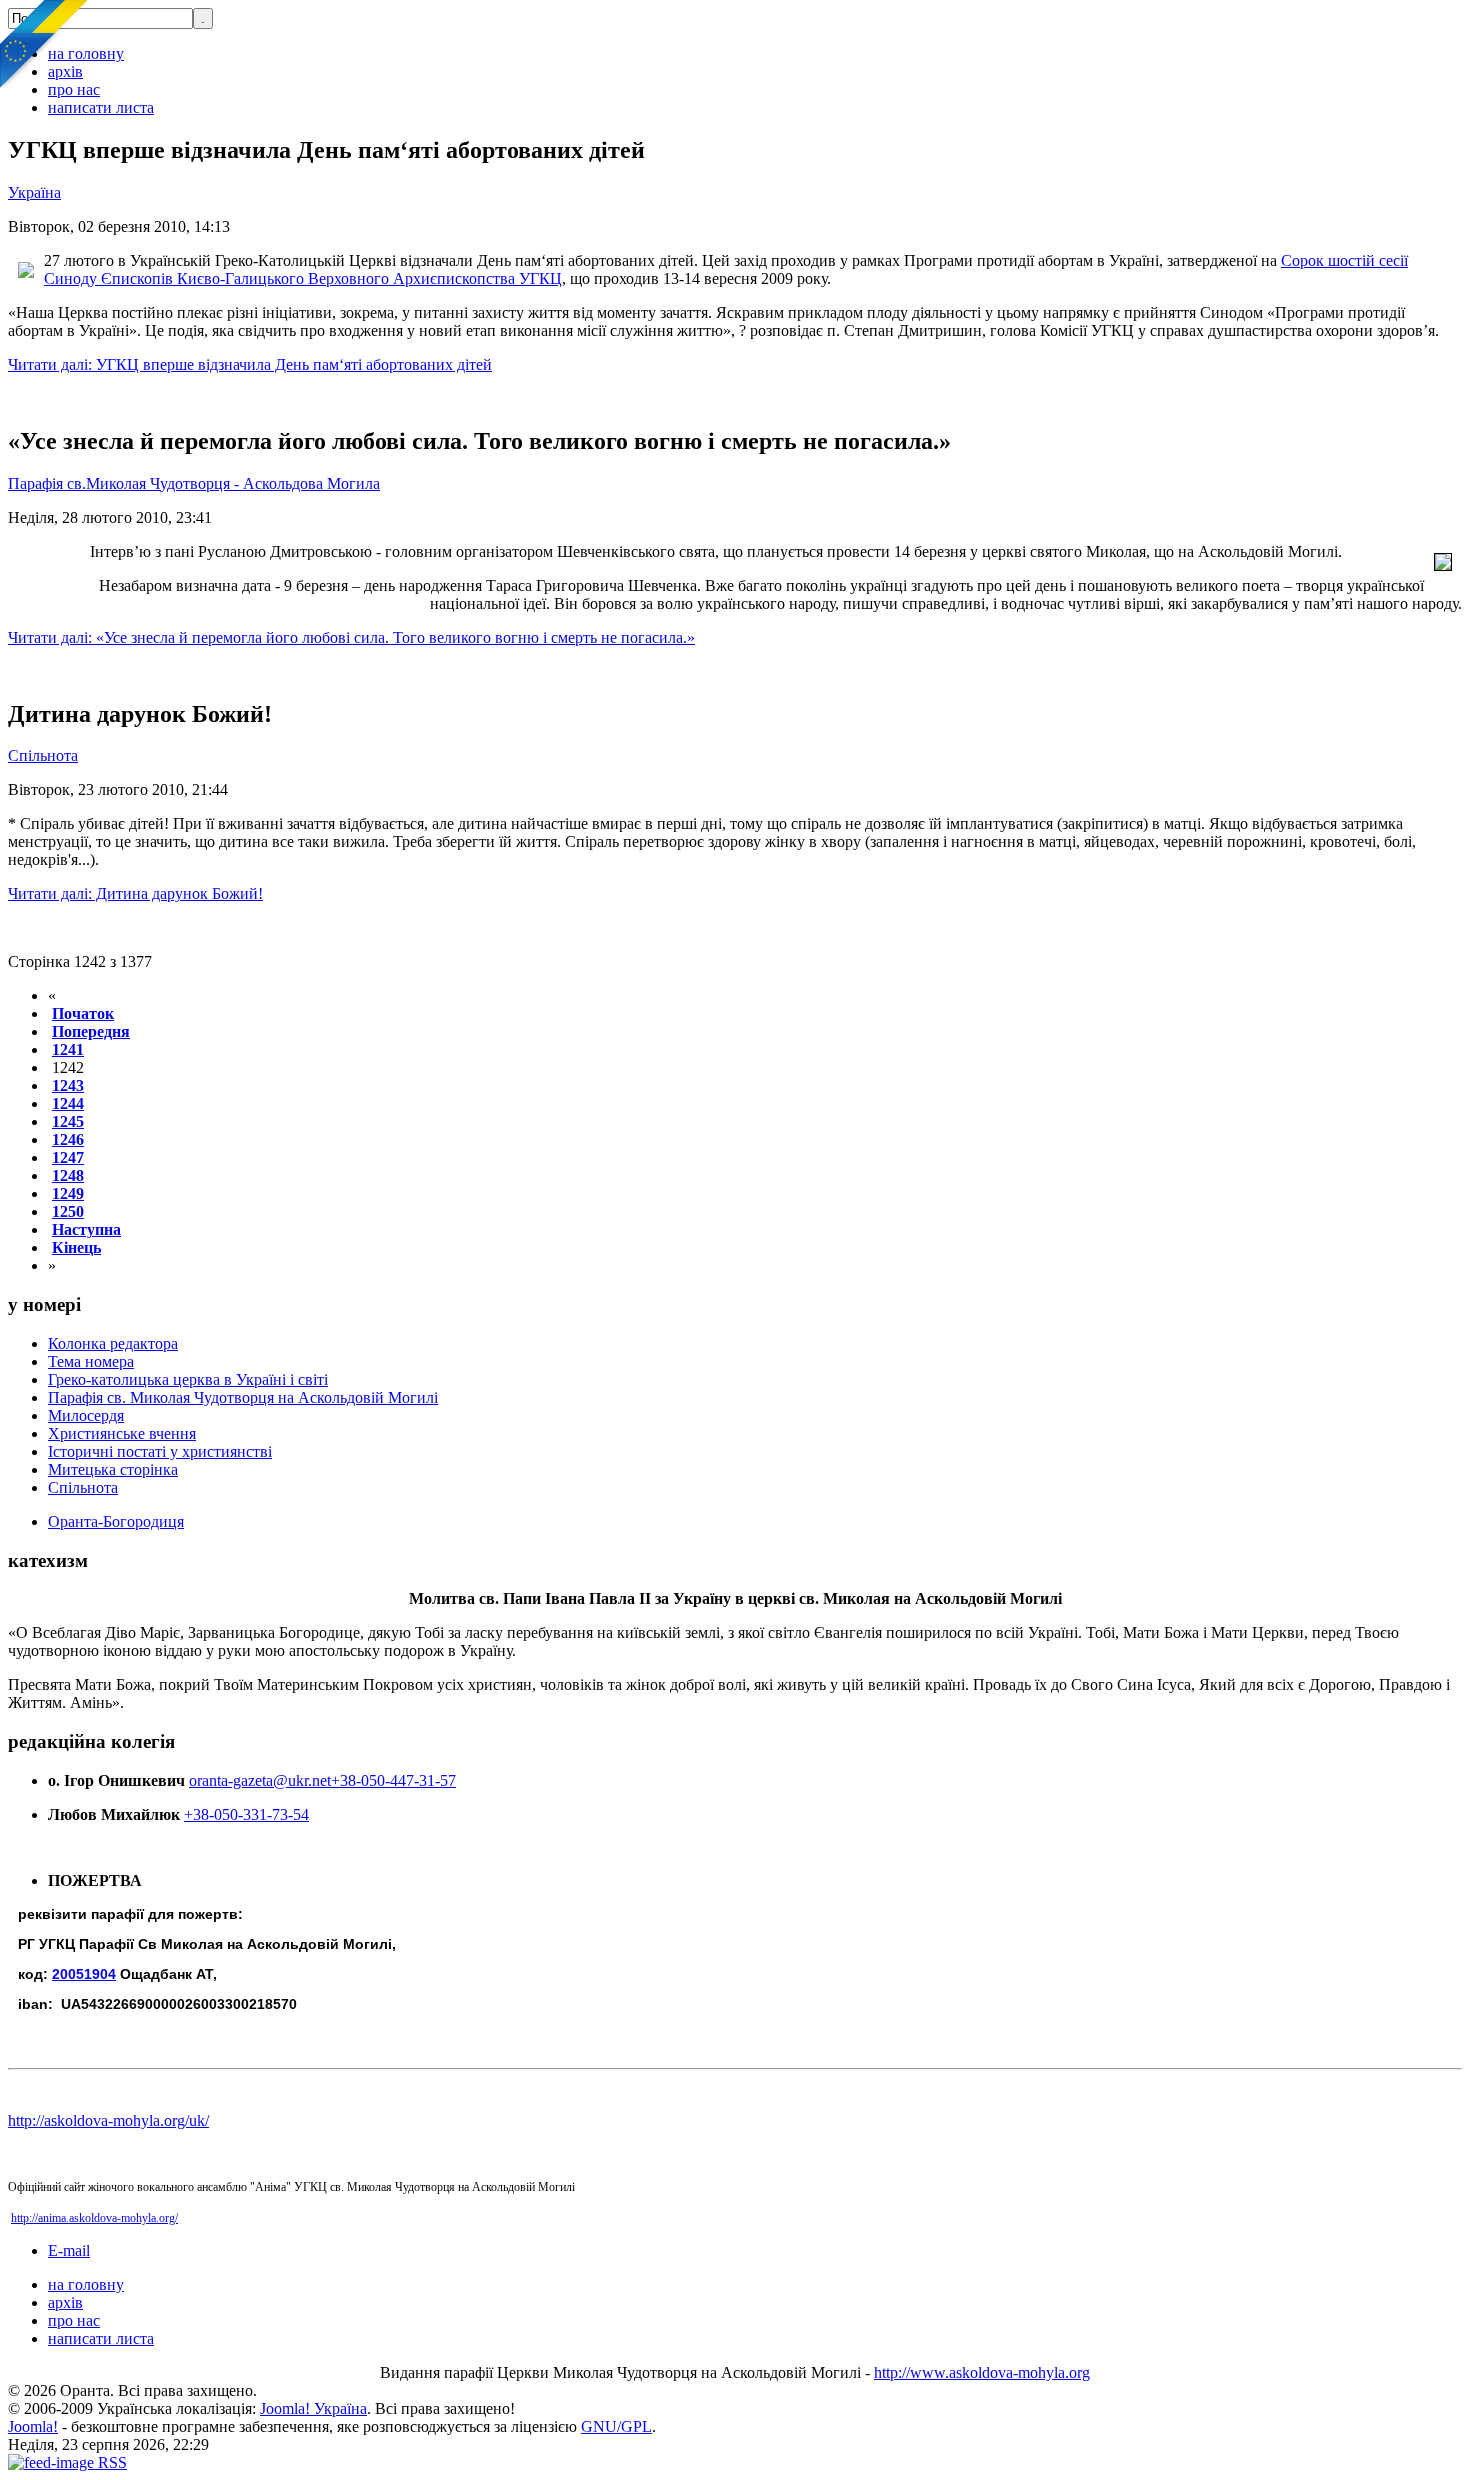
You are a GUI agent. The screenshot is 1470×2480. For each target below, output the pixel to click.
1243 (68, 1085)
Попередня (91, 1031)
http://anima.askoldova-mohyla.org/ (94, 2218)
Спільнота (43, 755)
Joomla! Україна (313, 2408)
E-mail (69, 2250)
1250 (68, 1211)
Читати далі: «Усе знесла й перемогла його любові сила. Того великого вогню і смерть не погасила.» (351, 637)
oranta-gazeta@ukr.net (260, 1780)
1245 (68, 1121)
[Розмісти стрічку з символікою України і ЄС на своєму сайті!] (45, 45)
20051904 (84, 1974)
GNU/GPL (616, 2426)
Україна (34, 192)
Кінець (76, 1247)
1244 (68, 1103)
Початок (83, 1013)
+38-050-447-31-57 (393, 1780)
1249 (68, 1193)
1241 (68, 1049)
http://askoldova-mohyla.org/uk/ (108, 2120)
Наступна (86, 1229)
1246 (68, 1139)
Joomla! (33, 2426)
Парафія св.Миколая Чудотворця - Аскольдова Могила (194, 483)
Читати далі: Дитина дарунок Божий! (135, 893)
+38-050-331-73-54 (246, 1814)
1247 (68, 1157)
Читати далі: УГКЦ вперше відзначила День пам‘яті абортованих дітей (250, 364)
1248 (68, 1175)
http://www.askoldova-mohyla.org (982, 2372)
